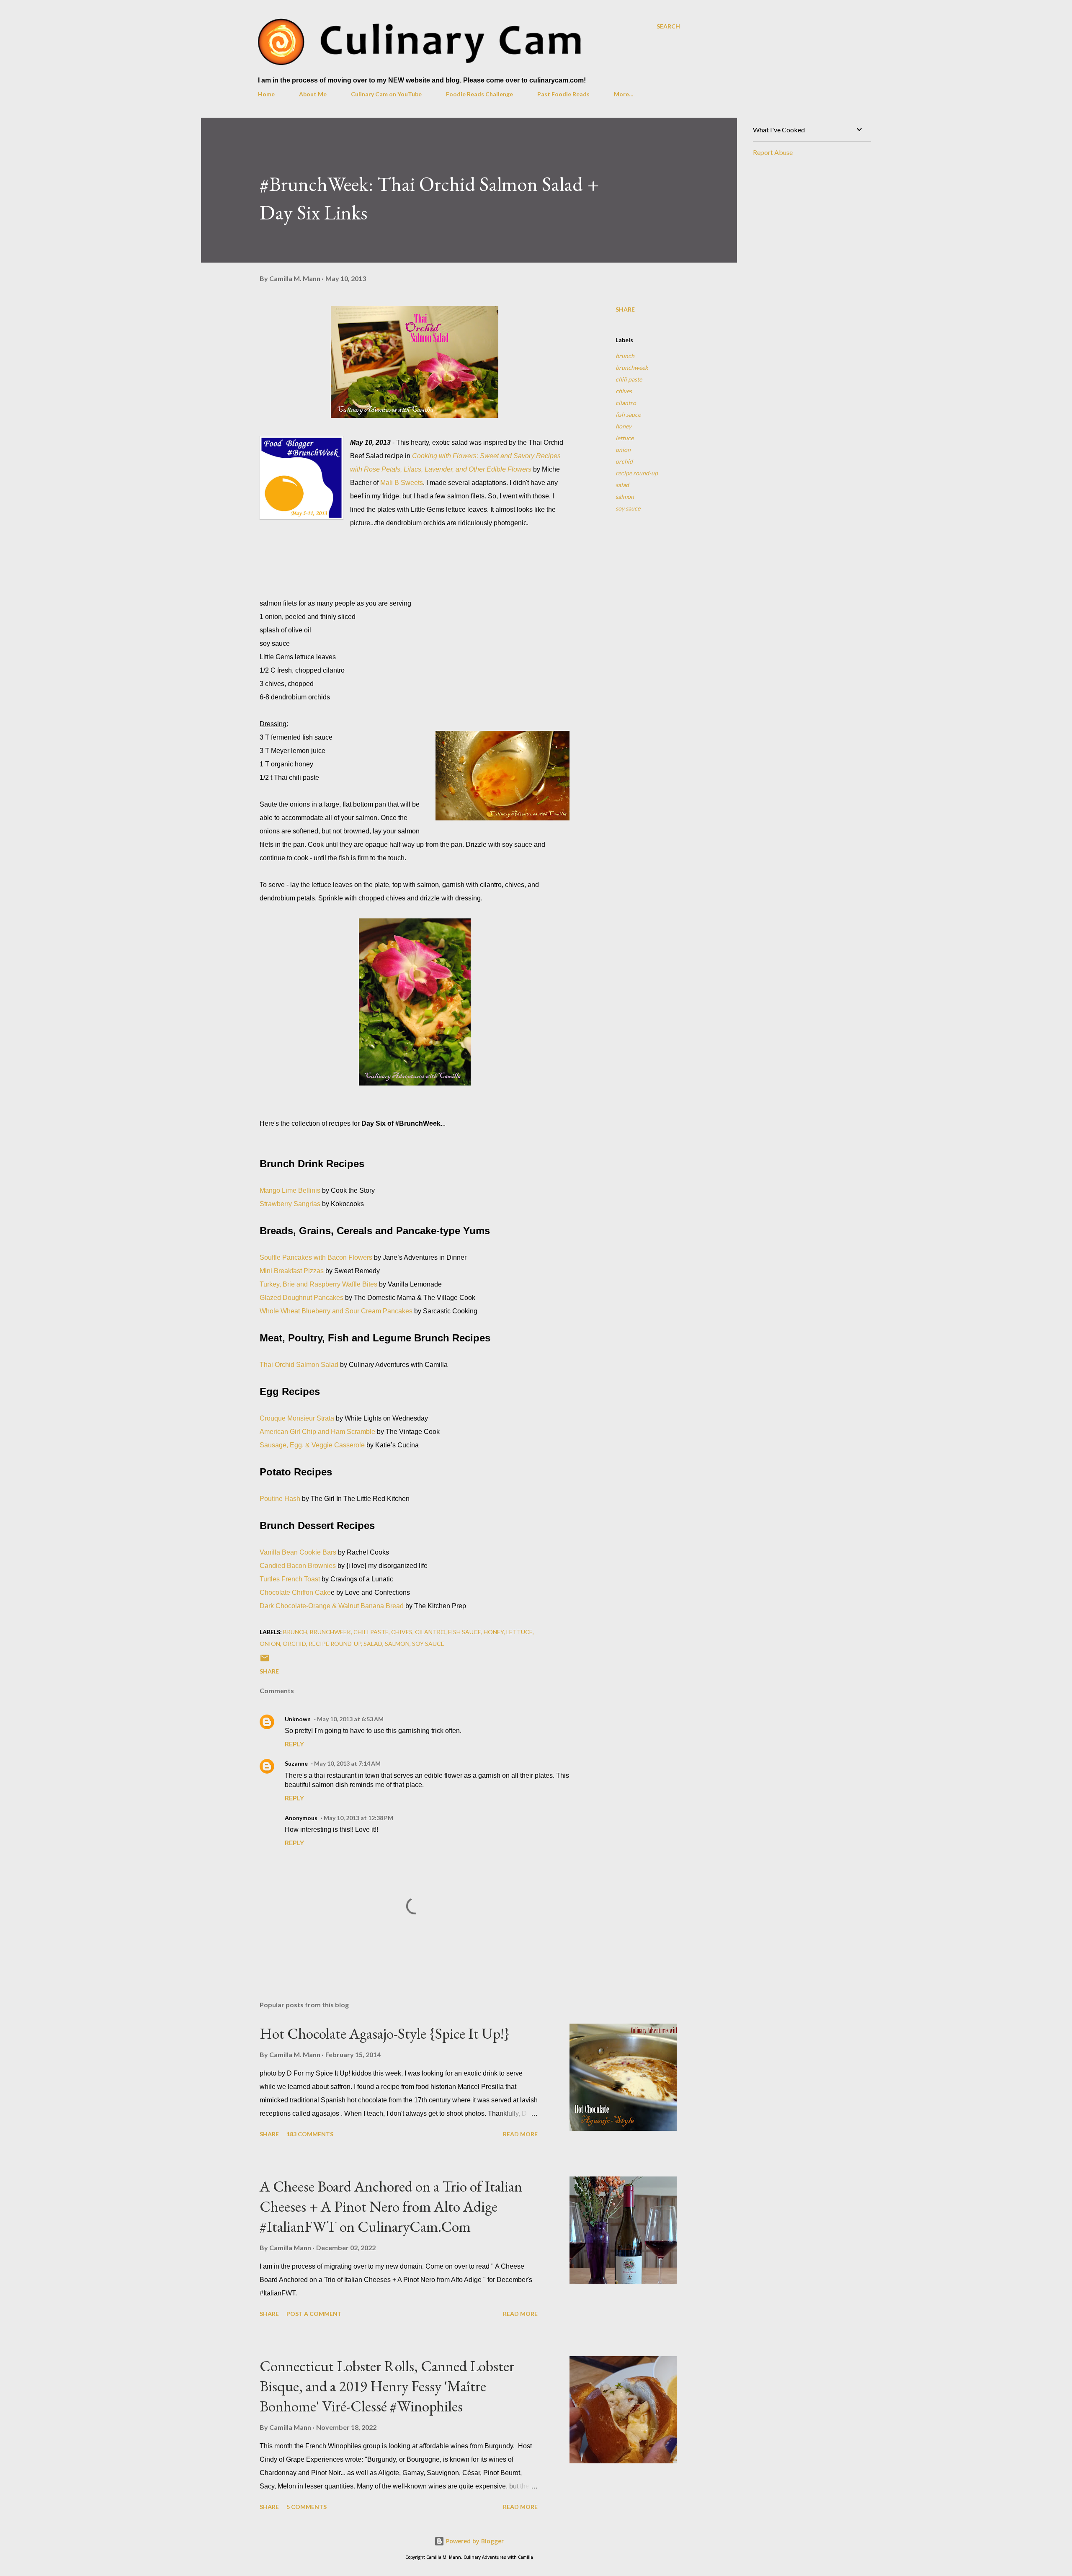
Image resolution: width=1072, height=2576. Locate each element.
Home (266, 94)
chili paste (629, 379)
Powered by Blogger (474, 2541)
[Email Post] (265, 1661)
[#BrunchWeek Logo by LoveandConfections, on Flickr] (301, 480)
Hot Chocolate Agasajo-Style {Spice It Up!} (385, 2033)
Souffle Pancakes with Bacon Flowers (316, 1257)
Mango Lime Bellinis (290, 1190)
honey (624, 426)
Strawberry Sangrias (290, 1204)
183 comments (310, 2134)
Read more (520, 2134)
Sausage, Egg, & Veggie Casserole (312, 1445)
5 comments (307, 2507)
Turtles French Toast (290, 1579)
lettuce (625, 438)
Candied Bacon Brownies (298, 1566)
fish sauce (628, 414)
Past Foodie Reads (563, 94)
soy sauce (628, 508)
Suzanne (296, 1763)
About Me (313, 94)
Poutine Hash (280, 1499)
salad (622, 485)
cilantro (626, 403)
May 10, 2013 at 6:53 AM (350, 1719)
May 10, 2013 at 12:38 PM (358, 1818)
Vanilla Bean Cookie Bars (298, 1552)
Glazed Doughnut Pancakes (301, 1298)
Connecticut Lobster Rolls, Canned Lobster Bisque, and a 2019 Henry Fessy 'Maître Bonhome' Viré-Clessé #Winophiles (387, 2386)
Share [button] (625, 309)
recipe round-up (637, 473)
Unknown (298, 1719)
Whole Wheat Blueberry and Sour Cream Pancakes (336, 1311)
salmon (625, 496)
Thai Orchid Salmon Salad (299, 1365)
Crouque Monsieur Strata (297, 1418)
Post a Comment (314, 2314)
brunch (625, 356)
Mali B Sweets (402, 483)
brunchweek (632, 367)
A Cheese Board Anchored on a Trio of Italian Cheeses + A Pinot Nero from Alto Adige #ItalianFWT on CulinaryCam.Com (391, 2206)
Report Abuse (773, 152)
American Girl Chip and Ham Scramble (317, 1432)
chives (624, 391)
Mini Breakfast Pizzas (292, 1271)
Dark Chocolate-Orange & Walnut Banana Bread (332, 1606)
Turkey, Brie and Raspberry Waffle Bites (318, 1284)
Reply (294, 1744)
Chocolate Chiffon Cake (295, 1592)
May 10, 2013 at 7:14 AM (347, 1763)
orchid (624, 461)
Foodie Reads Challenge (479, 94)
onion (623, 450)
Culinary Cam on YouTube (386, 94)
